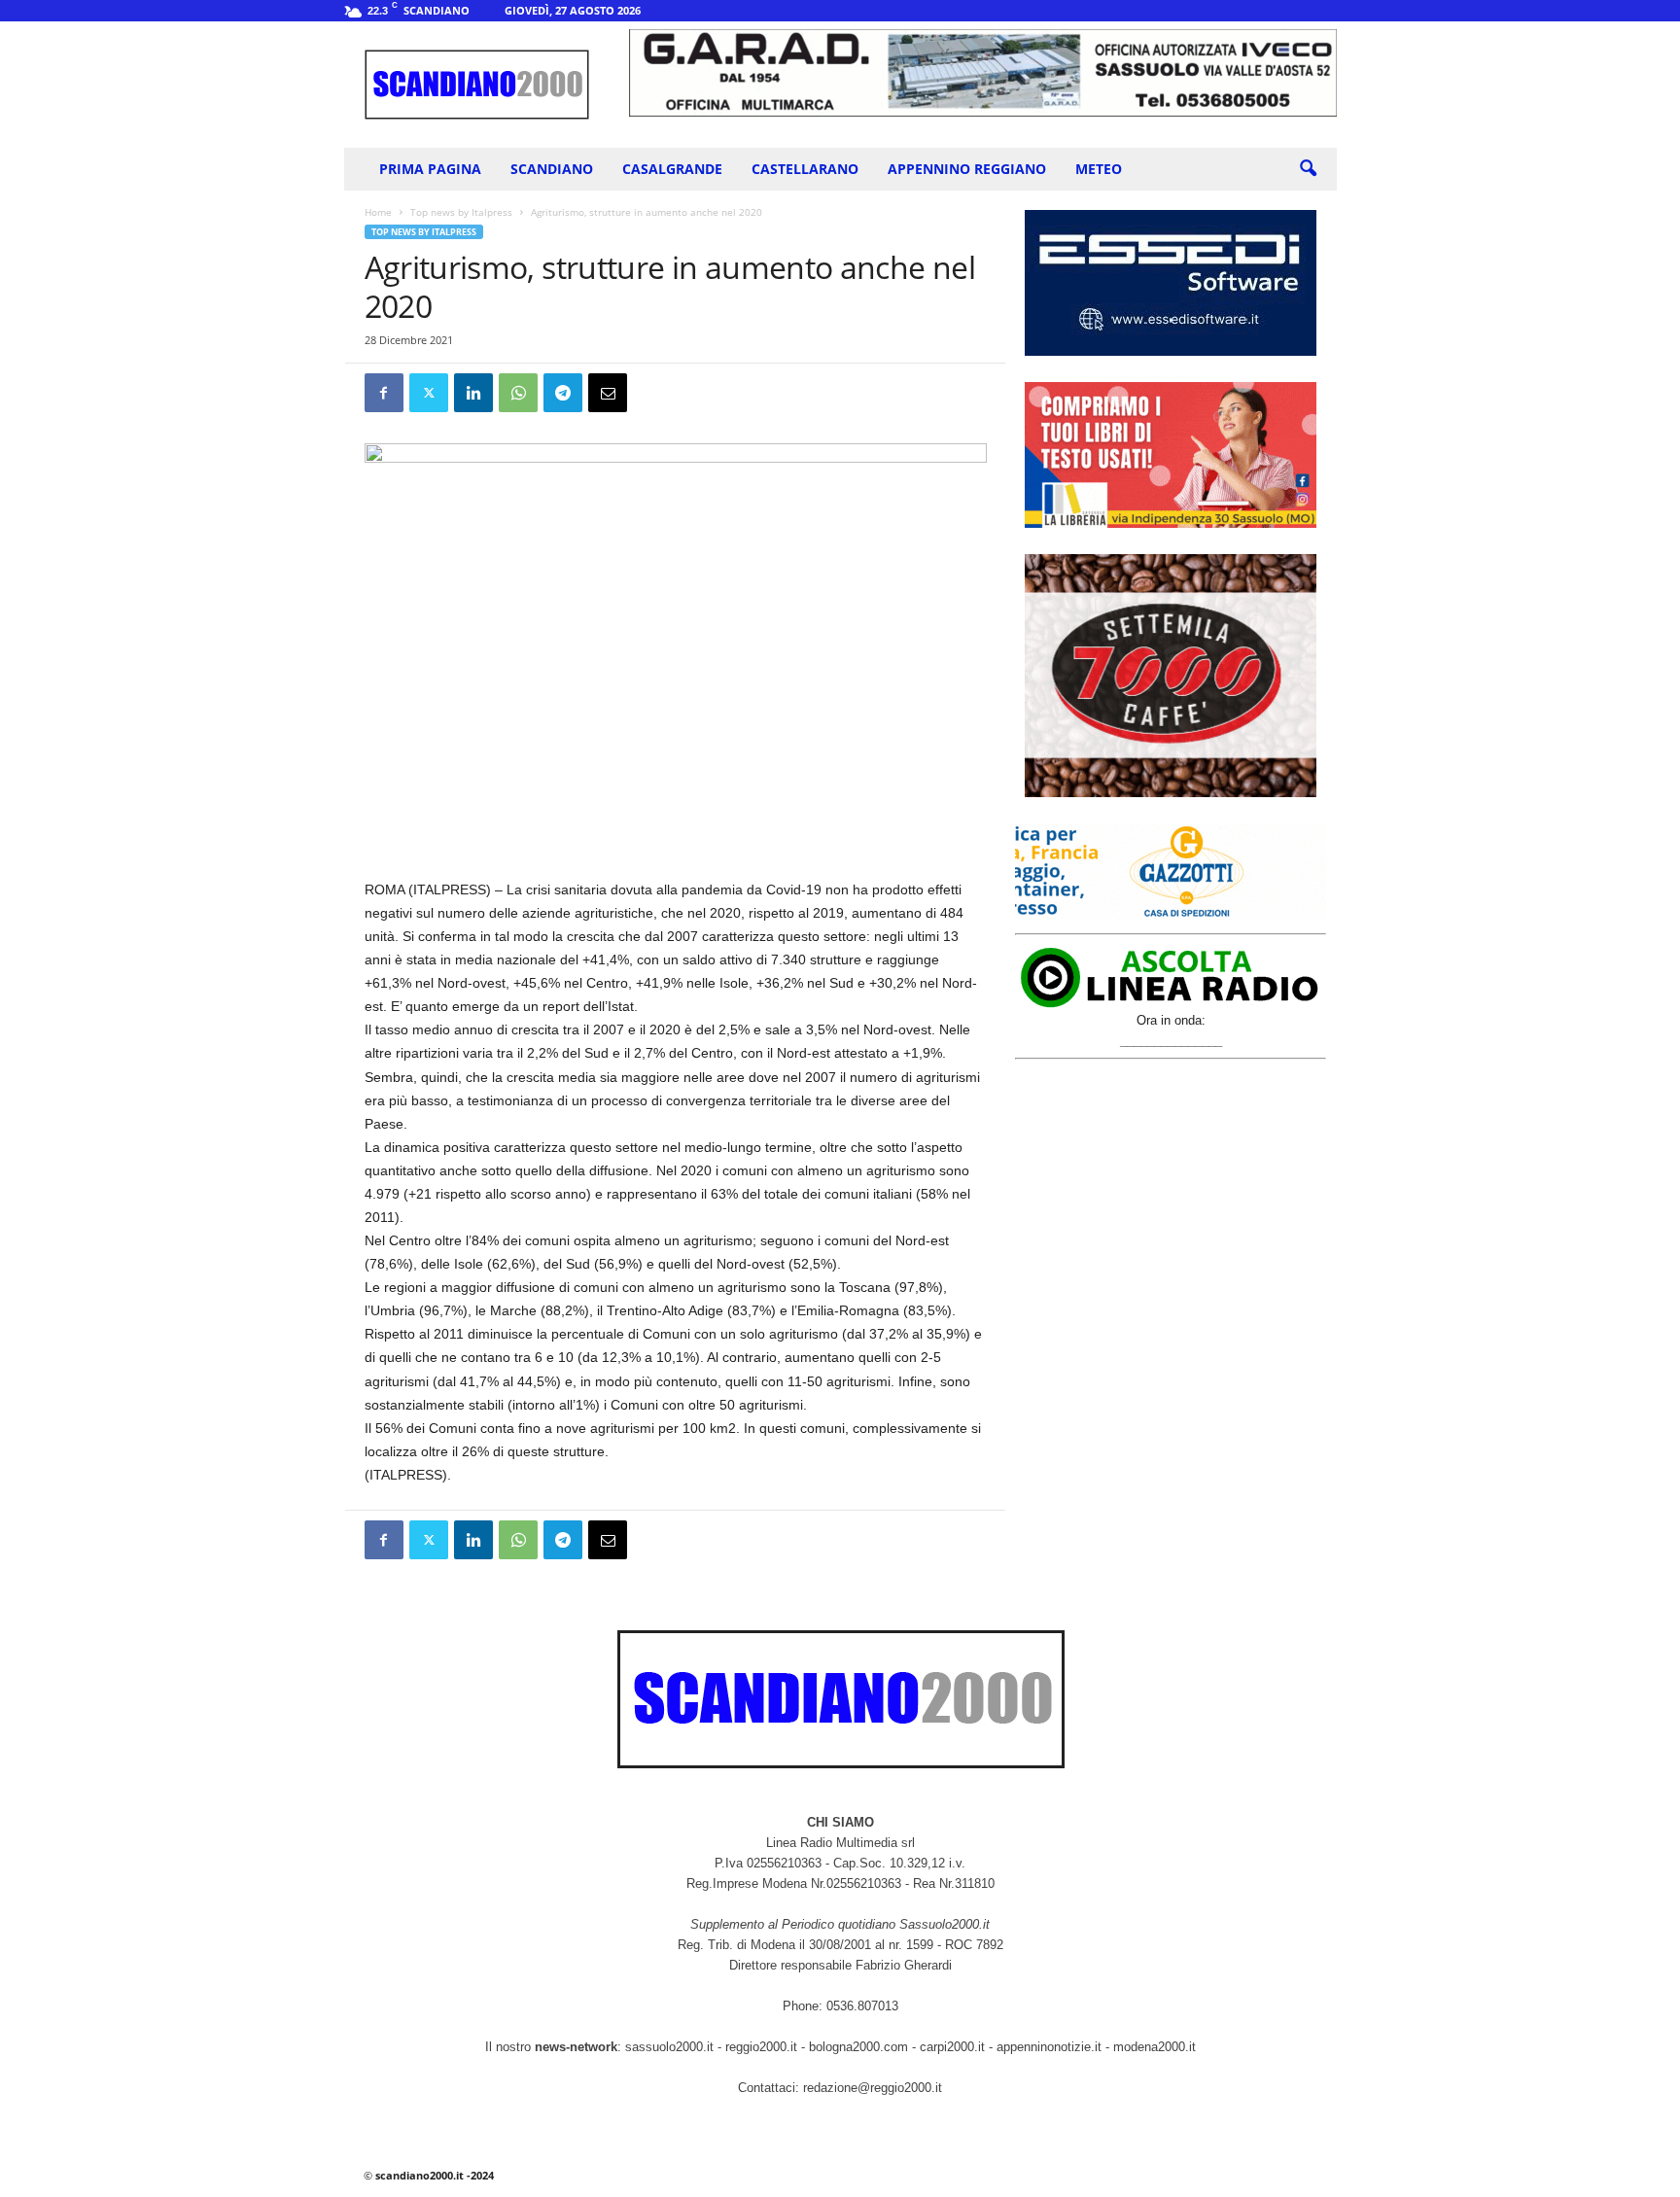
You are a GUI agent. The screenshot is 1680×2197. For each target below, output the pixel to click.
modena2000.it (1155, 2047)
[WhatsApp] (518, 393)
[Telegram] (563, 393)
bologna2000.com (858, 2047)
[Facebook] (384, 393)
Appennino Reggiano (967, 169)
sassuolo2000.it (669, 2047)
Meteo (1099, 169)
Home (378, 212)
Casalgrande (672, 169)
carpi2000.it (952, 2047)
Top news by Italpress (461, 212)
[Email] (608, 393)
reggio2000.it (763, 2047)
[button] (1308, 169)
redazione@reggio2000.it (873, 2088)
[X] (429, 393)
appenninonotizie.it (1049, 2047)
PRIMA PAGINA (430, 169)
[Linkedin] (473, 393)
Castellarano (805, 169)
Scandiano (552, 169)
